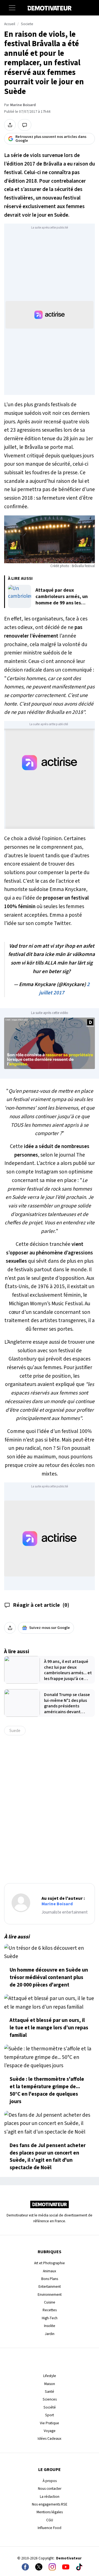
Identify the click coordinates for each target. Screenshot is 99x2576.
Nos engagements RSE (50, 2504)
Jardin (50, 2334)
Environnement (50, 2295)
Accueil (10, 24)
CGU (50, 2520)
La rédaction (50, 2497)
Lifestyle (50, 2376)
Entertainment (50, 2287)
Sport (50, 2415)
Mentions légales (50, 2512)
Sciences (50, 2399)
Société (50, 2407)
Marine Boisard (23, 105)
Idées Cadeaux (50, 2439)
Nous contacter (50, 2489)
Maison (50, 2384)
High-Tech (50, 2318)
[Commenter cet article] (25, 125)
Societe (27, 24)
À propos (50, 2481)
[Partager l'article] (10, 125)
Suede (15, 1731)
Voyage (50, 2431)
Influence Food (50, 2528)
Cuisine (50, 2302)
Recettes (50, 2310)
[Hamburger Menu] (12, 8)
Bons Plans (50, 2279)
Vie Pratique (50, 2423)
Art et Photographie (50, 2263)
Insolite (50, 2326)
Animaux (50, 2271)
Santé (50, 2392)
